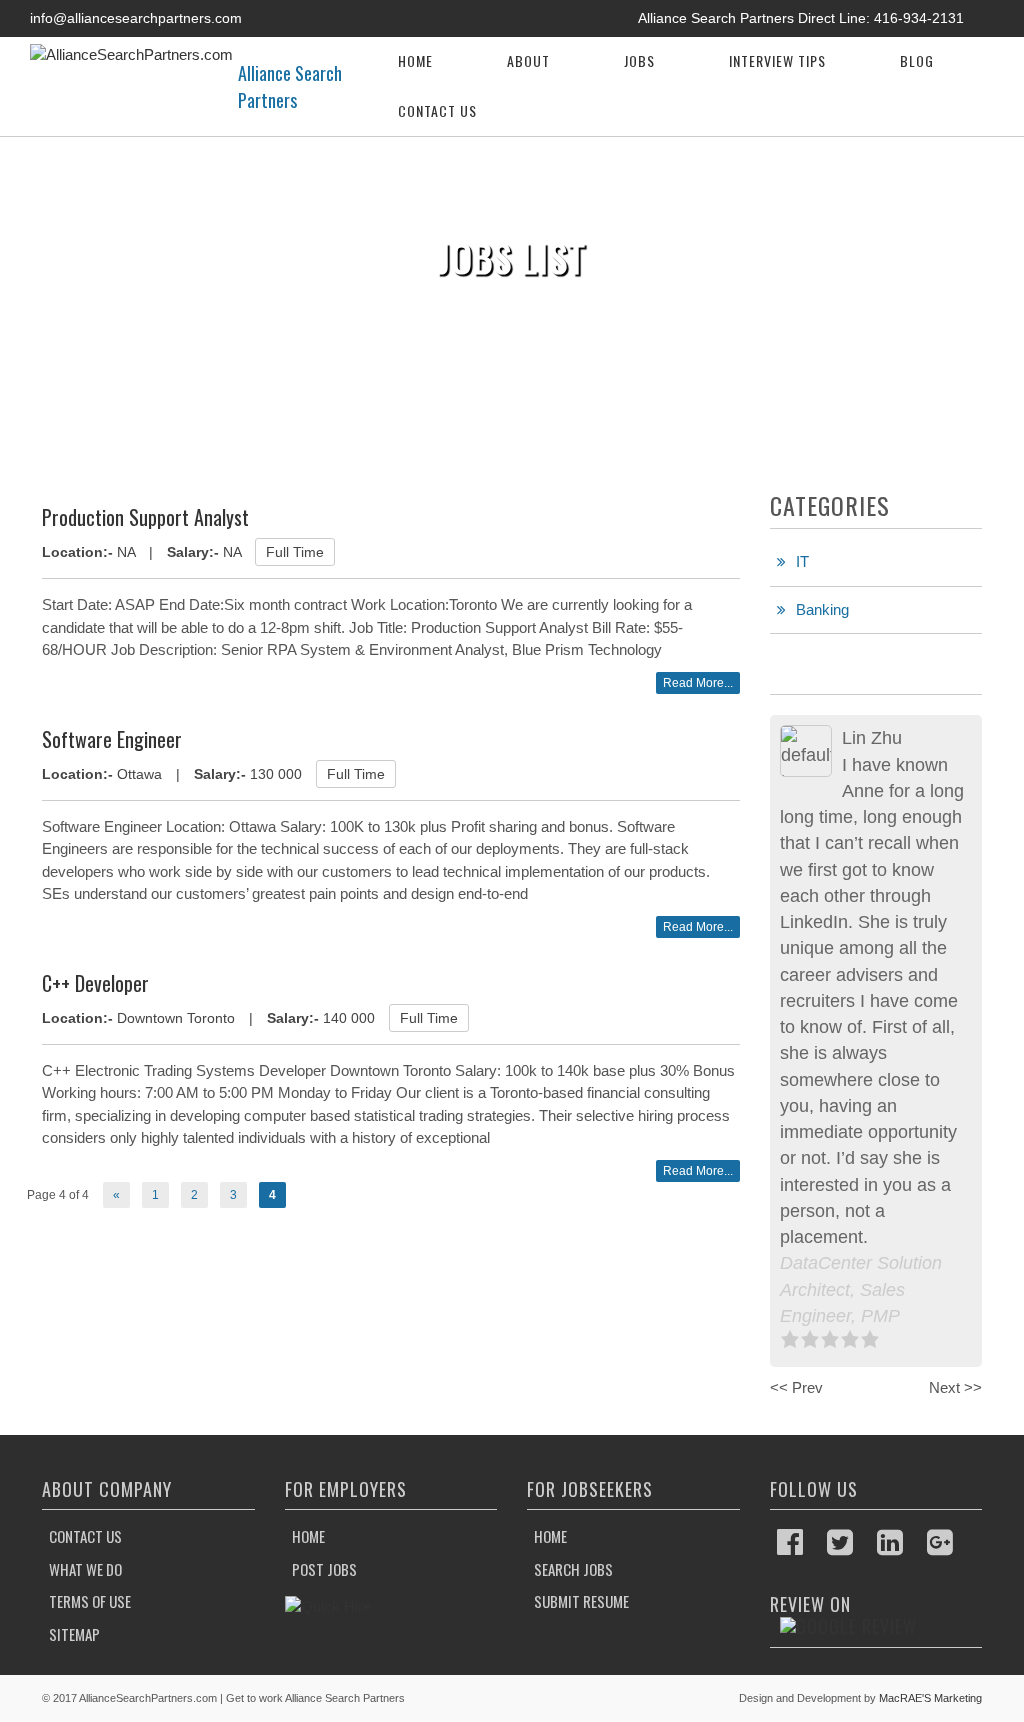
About (528, 60)
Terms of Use (90, 1601)
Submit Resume (581, 1601)
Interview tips (777, 60)
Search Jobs (573, 1569)
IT (802, 561)
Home (415, 60)
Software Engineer (112, 739)
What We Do (85, 1569)
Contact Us (437, 110)
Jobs (639, 60)
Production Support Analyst (145, 517)
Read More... (698, 683)
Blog (917, 60)
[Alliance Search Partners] (131, 53)
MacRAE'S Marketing (930, 1698)
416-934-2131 (919, 18)
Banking (822, 609)
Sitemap (74, 1634)
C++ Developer (95, 983)
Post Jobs (324, 1569)
